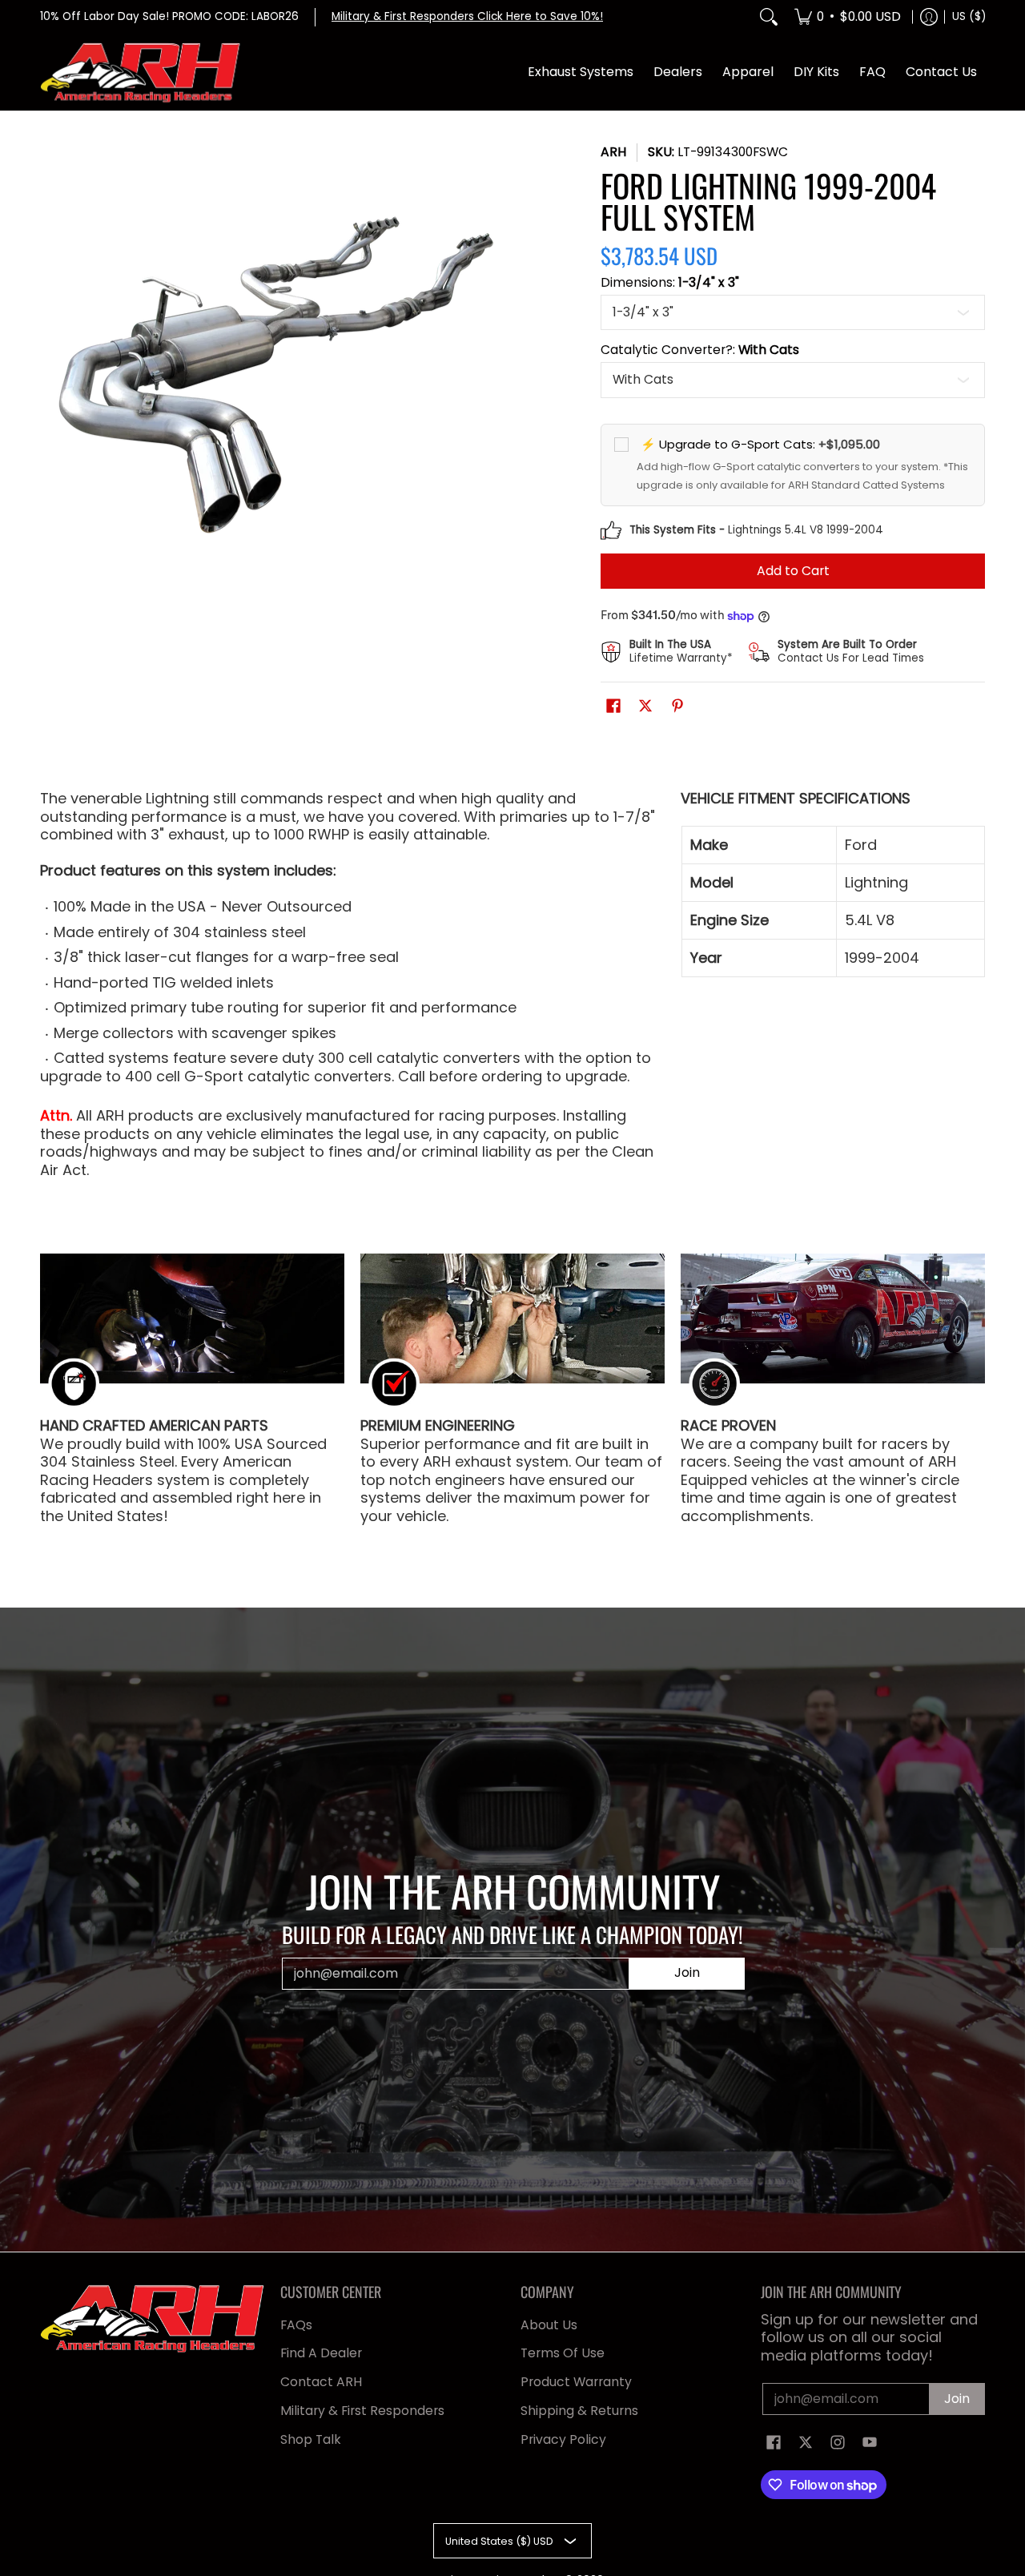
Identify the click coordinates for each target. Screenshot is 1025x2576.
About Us (549, 2325)
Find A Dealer (321, 2353)
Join (687, 1972)
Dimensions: (670, 283)
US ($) (969, 16)
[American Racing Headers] (140, 73)
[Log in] (929, 17)
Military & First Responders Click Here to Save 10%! (467, 16)
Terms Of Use (563, 2353)
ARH (613, 152)
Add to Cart (793, 571)
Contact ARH (321, 2382)
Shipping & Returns (579, 2411)
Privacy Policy (563, 2439)
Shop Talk (311, 2439)
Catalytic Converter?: (700, 350)
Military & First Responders (362, 2411)
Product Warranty (576, 2382)
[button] (613, 707)
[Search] (769, 17)
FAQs (296, 2325)
